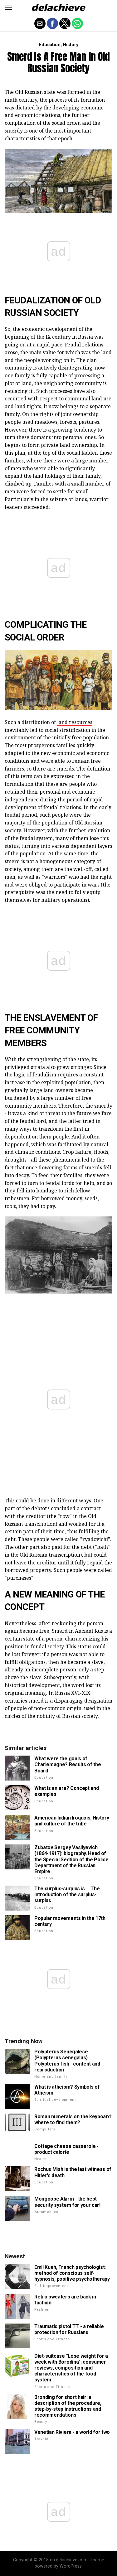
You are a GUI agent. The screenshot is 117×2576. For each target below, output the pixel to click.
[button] (8, 8)
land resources (75, 722)
